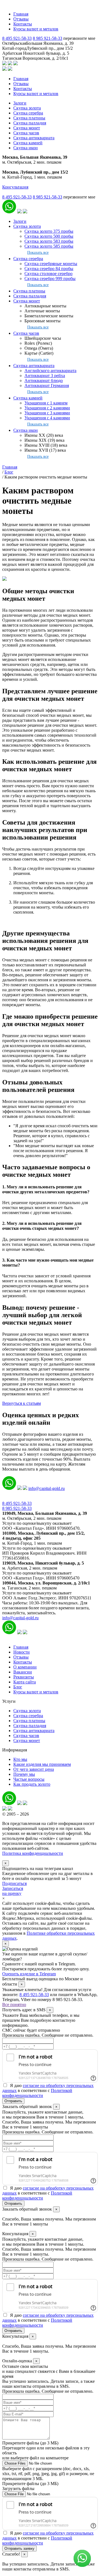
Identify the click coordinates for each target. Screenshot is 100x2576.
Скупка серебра (28, 113)
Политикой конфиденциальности (37, 2093)
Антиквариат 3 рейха (45, 376)
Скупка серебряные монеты (51, 264)
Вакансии (23, 1672)
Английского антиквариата (50, 371)
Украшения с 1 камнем (46, 403)
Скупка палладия (30, 123)
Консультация (15, 187)
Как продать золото (32, 1784)
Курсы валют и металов (36, 29)
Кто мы (20, 1759)
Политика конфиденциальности (33, 1853)
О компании (25, 1667)
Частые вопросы (29, 1779)
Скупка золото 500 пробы (49, 236)
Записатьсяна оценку (13, 1891)
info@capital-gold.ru (47, 1488)
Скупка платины (29, 118)
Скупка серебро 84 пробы (49, 269)
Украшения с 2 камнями (47, 408)
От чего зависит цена (34, 1769)
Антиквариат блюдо (44, 380)
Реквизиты (24, 1677)
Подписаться (14, 1883)
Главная (21, 14)
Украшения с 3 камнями (47, 413)
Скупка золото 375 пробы (49, 231)
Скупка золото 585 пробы (49, 246)
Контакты (23, 24)
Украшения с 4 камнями (47, 418)
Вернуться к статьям (22, 1403)
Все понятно (14, 2004)
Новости (22, 1652)
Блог (18, 1687)
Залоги (20, 103)
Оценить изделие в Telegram (29, 1974)
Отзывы (21, 19)
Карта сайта (25, 1682)
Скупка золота (27, 108)
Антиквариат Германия (47, 385)
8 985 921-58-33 (47, 38)
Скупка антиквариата (34, 138)
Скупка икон (26, 148)
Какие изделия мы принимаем (42, 1764)
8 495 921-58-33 (17, 38)
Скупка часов (26, 133)
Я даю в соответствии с (48, 2090)
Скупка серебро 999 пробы (50, 278)
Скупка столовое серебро (48, 274)
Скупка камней (28, 143)
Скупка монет (27, 128)
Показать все (38, 252)
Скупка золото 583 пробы (49, 241)
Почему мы (24, 1774)
